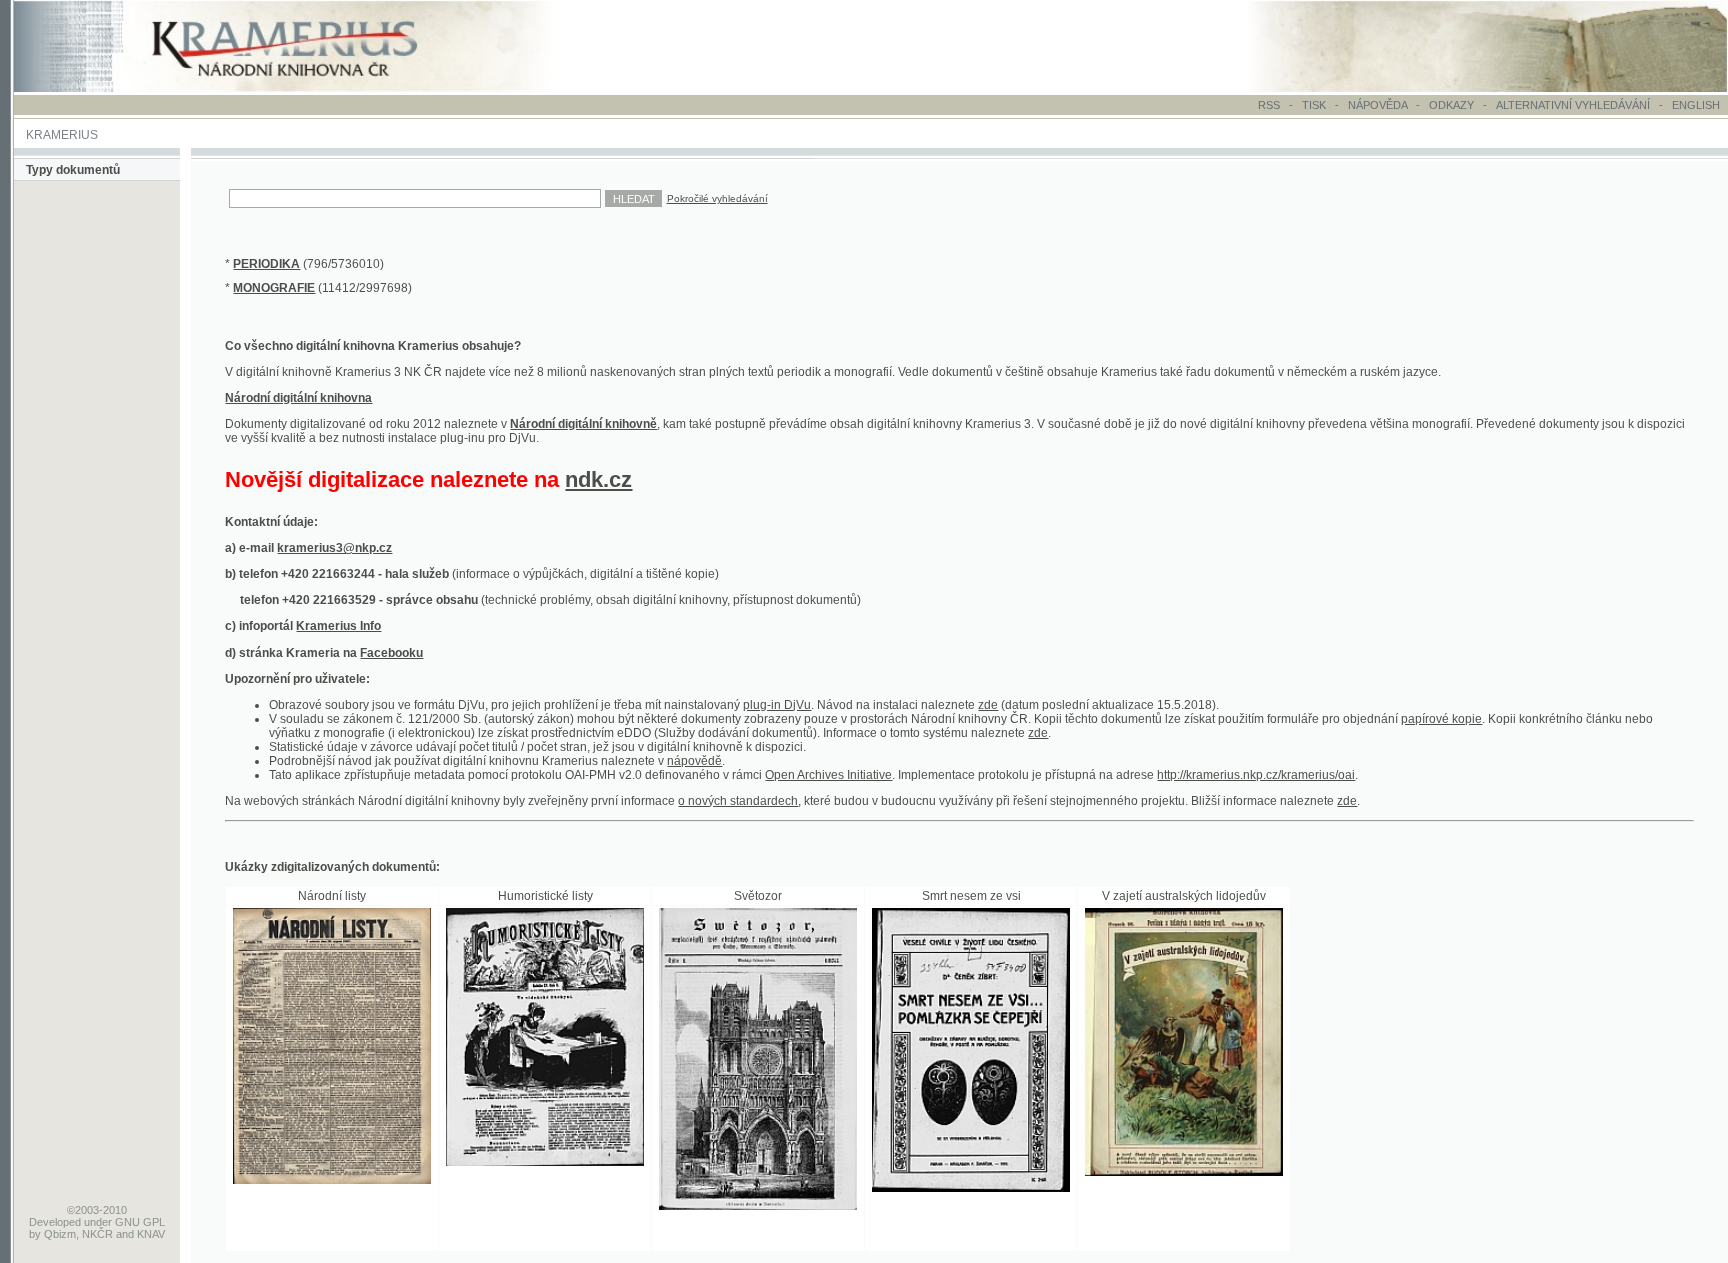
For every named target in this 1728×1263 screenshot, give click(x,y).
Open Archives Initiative (828, 775)
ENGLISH (1696, 105)
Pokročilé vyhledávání (717, 198)
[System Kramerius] (307, 88)
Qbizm (60, 1234)
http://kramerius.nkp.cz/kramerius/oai (1256, 775)
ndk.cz (598, 479)
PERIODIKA (266, 264)
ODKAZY (1451, 105)
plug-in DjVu (777, 705)
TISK (1315, 105)
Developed (55, 1222)
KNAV (151, 1234)
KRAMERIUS (62, 135)
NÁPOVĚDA (1377, 105)
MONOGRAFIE (274, 288)
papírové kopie (1441, 719)
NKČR (97, 1234)
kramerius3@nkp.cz (334, 548)
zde (988, 705)
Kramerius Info (338, 626)
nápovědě (694, 761)
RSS (1269, 105)
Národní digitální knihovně (583, 424)
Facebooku (391, 653)
